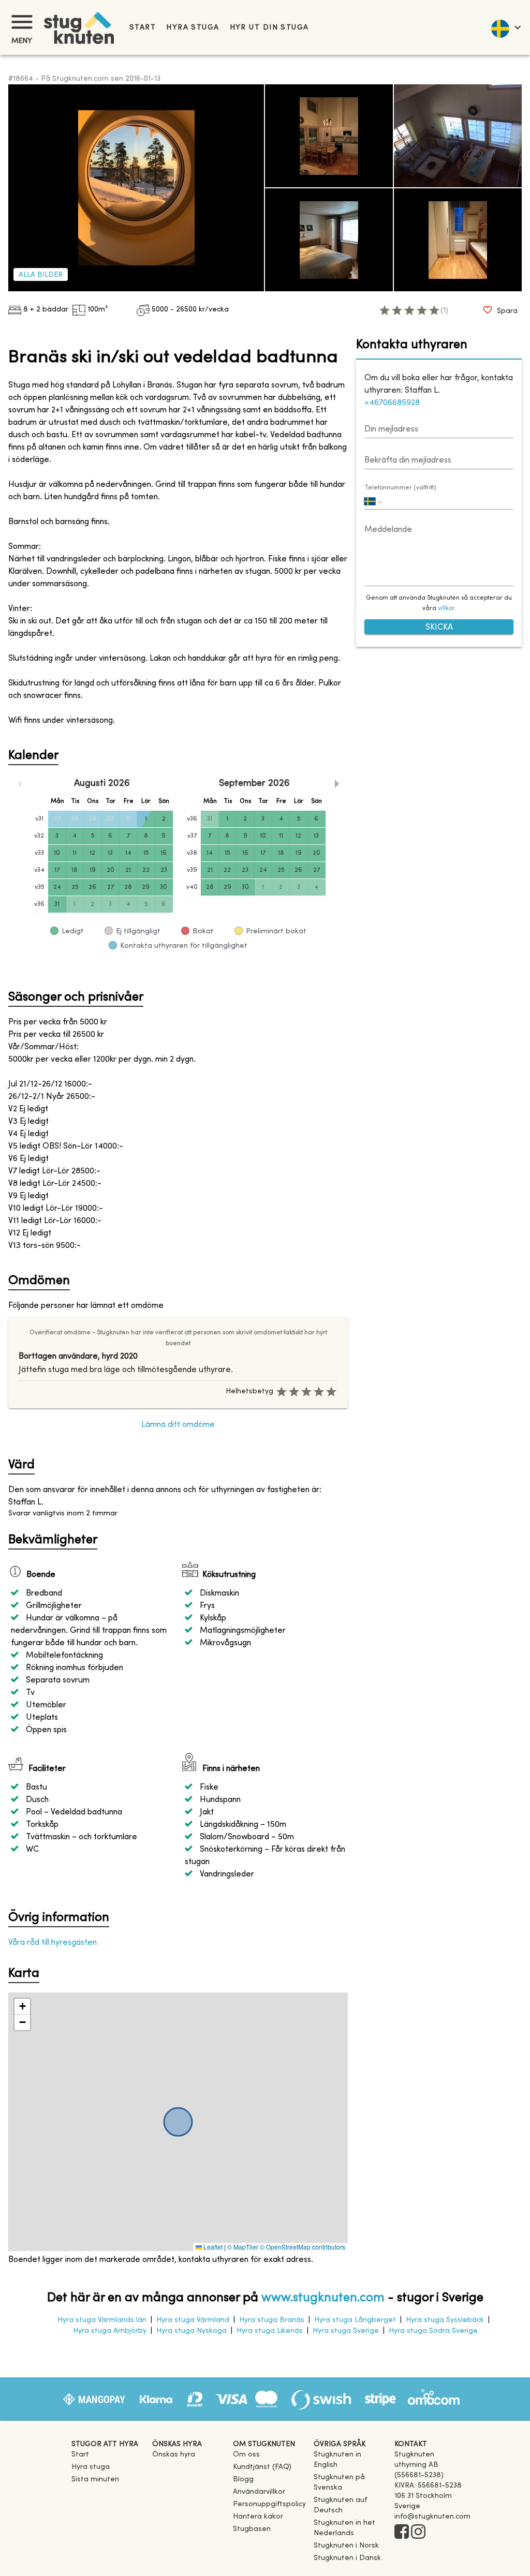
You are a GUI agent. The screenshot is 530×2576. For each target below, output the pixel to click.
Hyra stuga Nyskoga (192, 2331)
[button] (22, 2007)
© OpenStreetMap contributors (303, 2247)
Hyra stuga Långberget (355, 2320)
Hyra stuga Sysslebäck (445, 2320)
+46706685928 (392, 403)
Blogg (243, 2480)
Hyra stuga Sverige (346, 2331)
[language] (505, 27)
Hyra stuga (193, 28)
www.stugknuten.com (323, 2298)
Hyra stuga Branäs (272, 2320)
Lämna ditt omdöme (178, 1425)
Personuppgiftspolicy (269, 2504)
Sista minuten (95, 2480)
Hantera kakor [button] (258, 2517)
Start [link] (143, 28)
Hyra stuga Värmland (193, 2320)
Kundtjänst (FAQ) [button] (262, 2467)
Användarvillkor (259, 2492)
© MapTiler (243, 2247)
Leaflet (212, 2247)
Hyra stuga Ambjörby (110, 2331)
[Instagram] (418, 2533)
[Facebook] (402, 2533)
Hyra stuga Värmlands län (102, 2320)
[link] (350, 2465)
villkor (446, 608)
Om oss (246, 2455)
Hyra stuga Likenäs (270, 2331)
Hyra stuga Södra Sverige (433, 2331)
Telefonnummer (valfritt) (400, 488)
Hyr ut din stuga (269, 28)
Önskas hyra (174, 2455)
